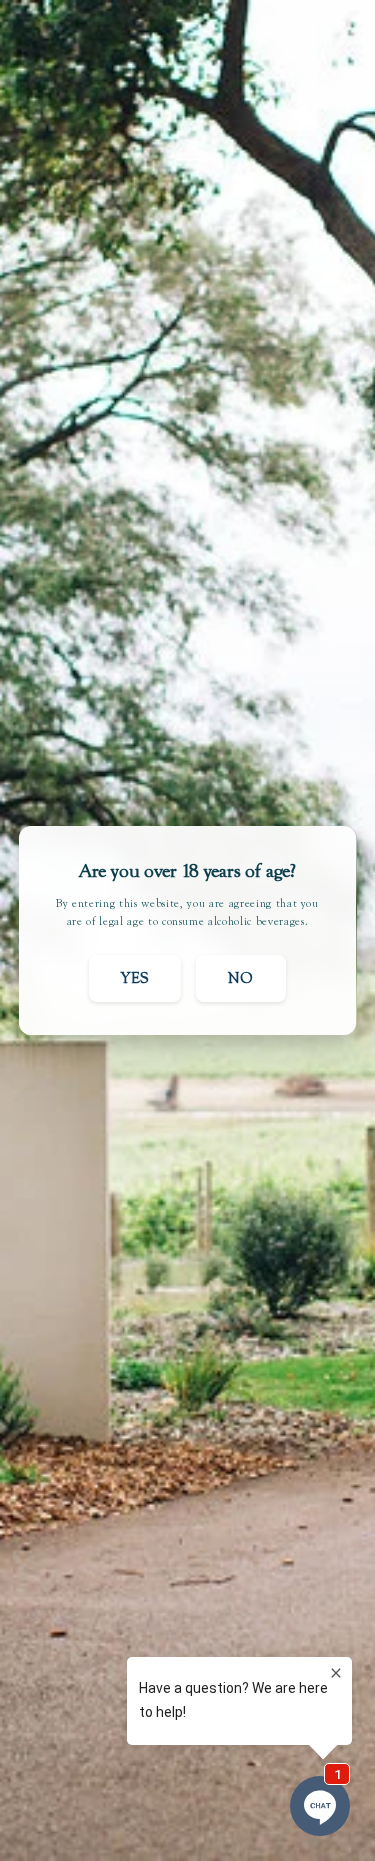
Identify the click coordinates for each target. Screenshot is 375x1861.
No (241, 978)
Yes (135, 978)
